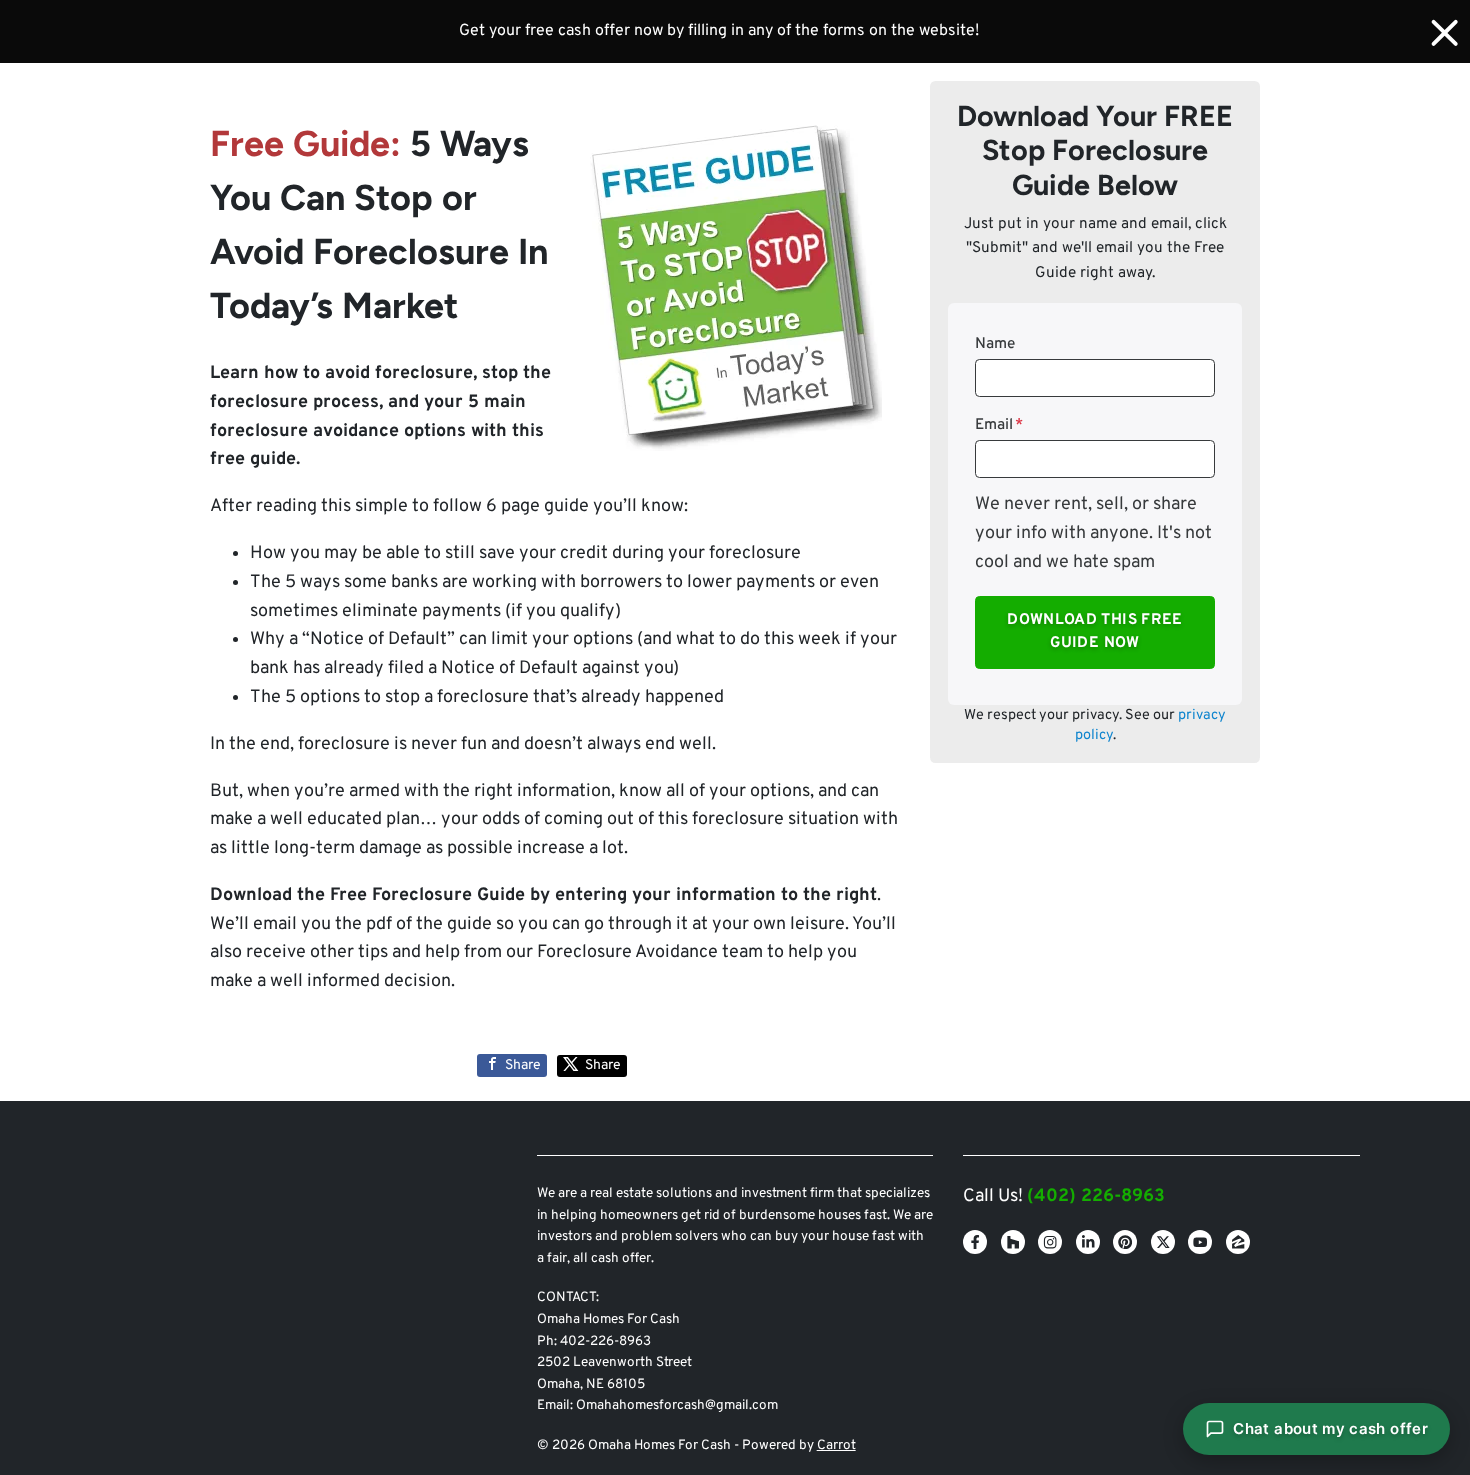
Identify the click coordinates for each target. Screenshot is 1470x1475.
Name (995, 344)
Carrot (836, 1445)
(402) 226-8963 (1096, 1196)
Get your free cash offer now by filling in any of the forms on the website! (719, 31)
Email (999, 425)
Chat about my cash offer (1330, 1428)
